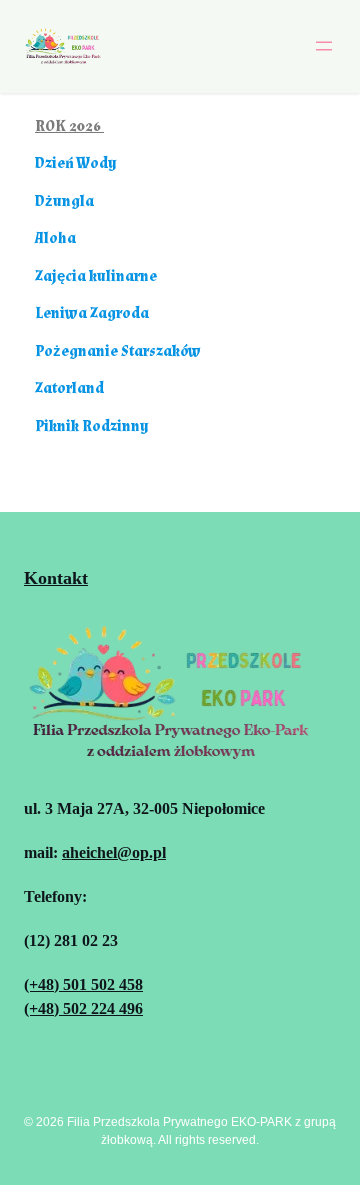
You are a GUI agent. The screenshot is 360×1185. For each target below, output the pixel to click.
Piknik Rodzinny (92, 426)
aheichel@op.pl (114, 852)
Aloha (55, 238)
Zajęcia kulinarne (96, 276)
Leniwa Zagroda (92, 313)
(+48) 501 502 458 (83, 984)
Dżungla (64, 201)
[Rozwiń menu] (324, 46)
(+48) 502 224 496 (83, 1008)
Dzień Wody (76, 163)
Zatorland (69, 388)
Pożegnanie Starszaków (118, 351)
